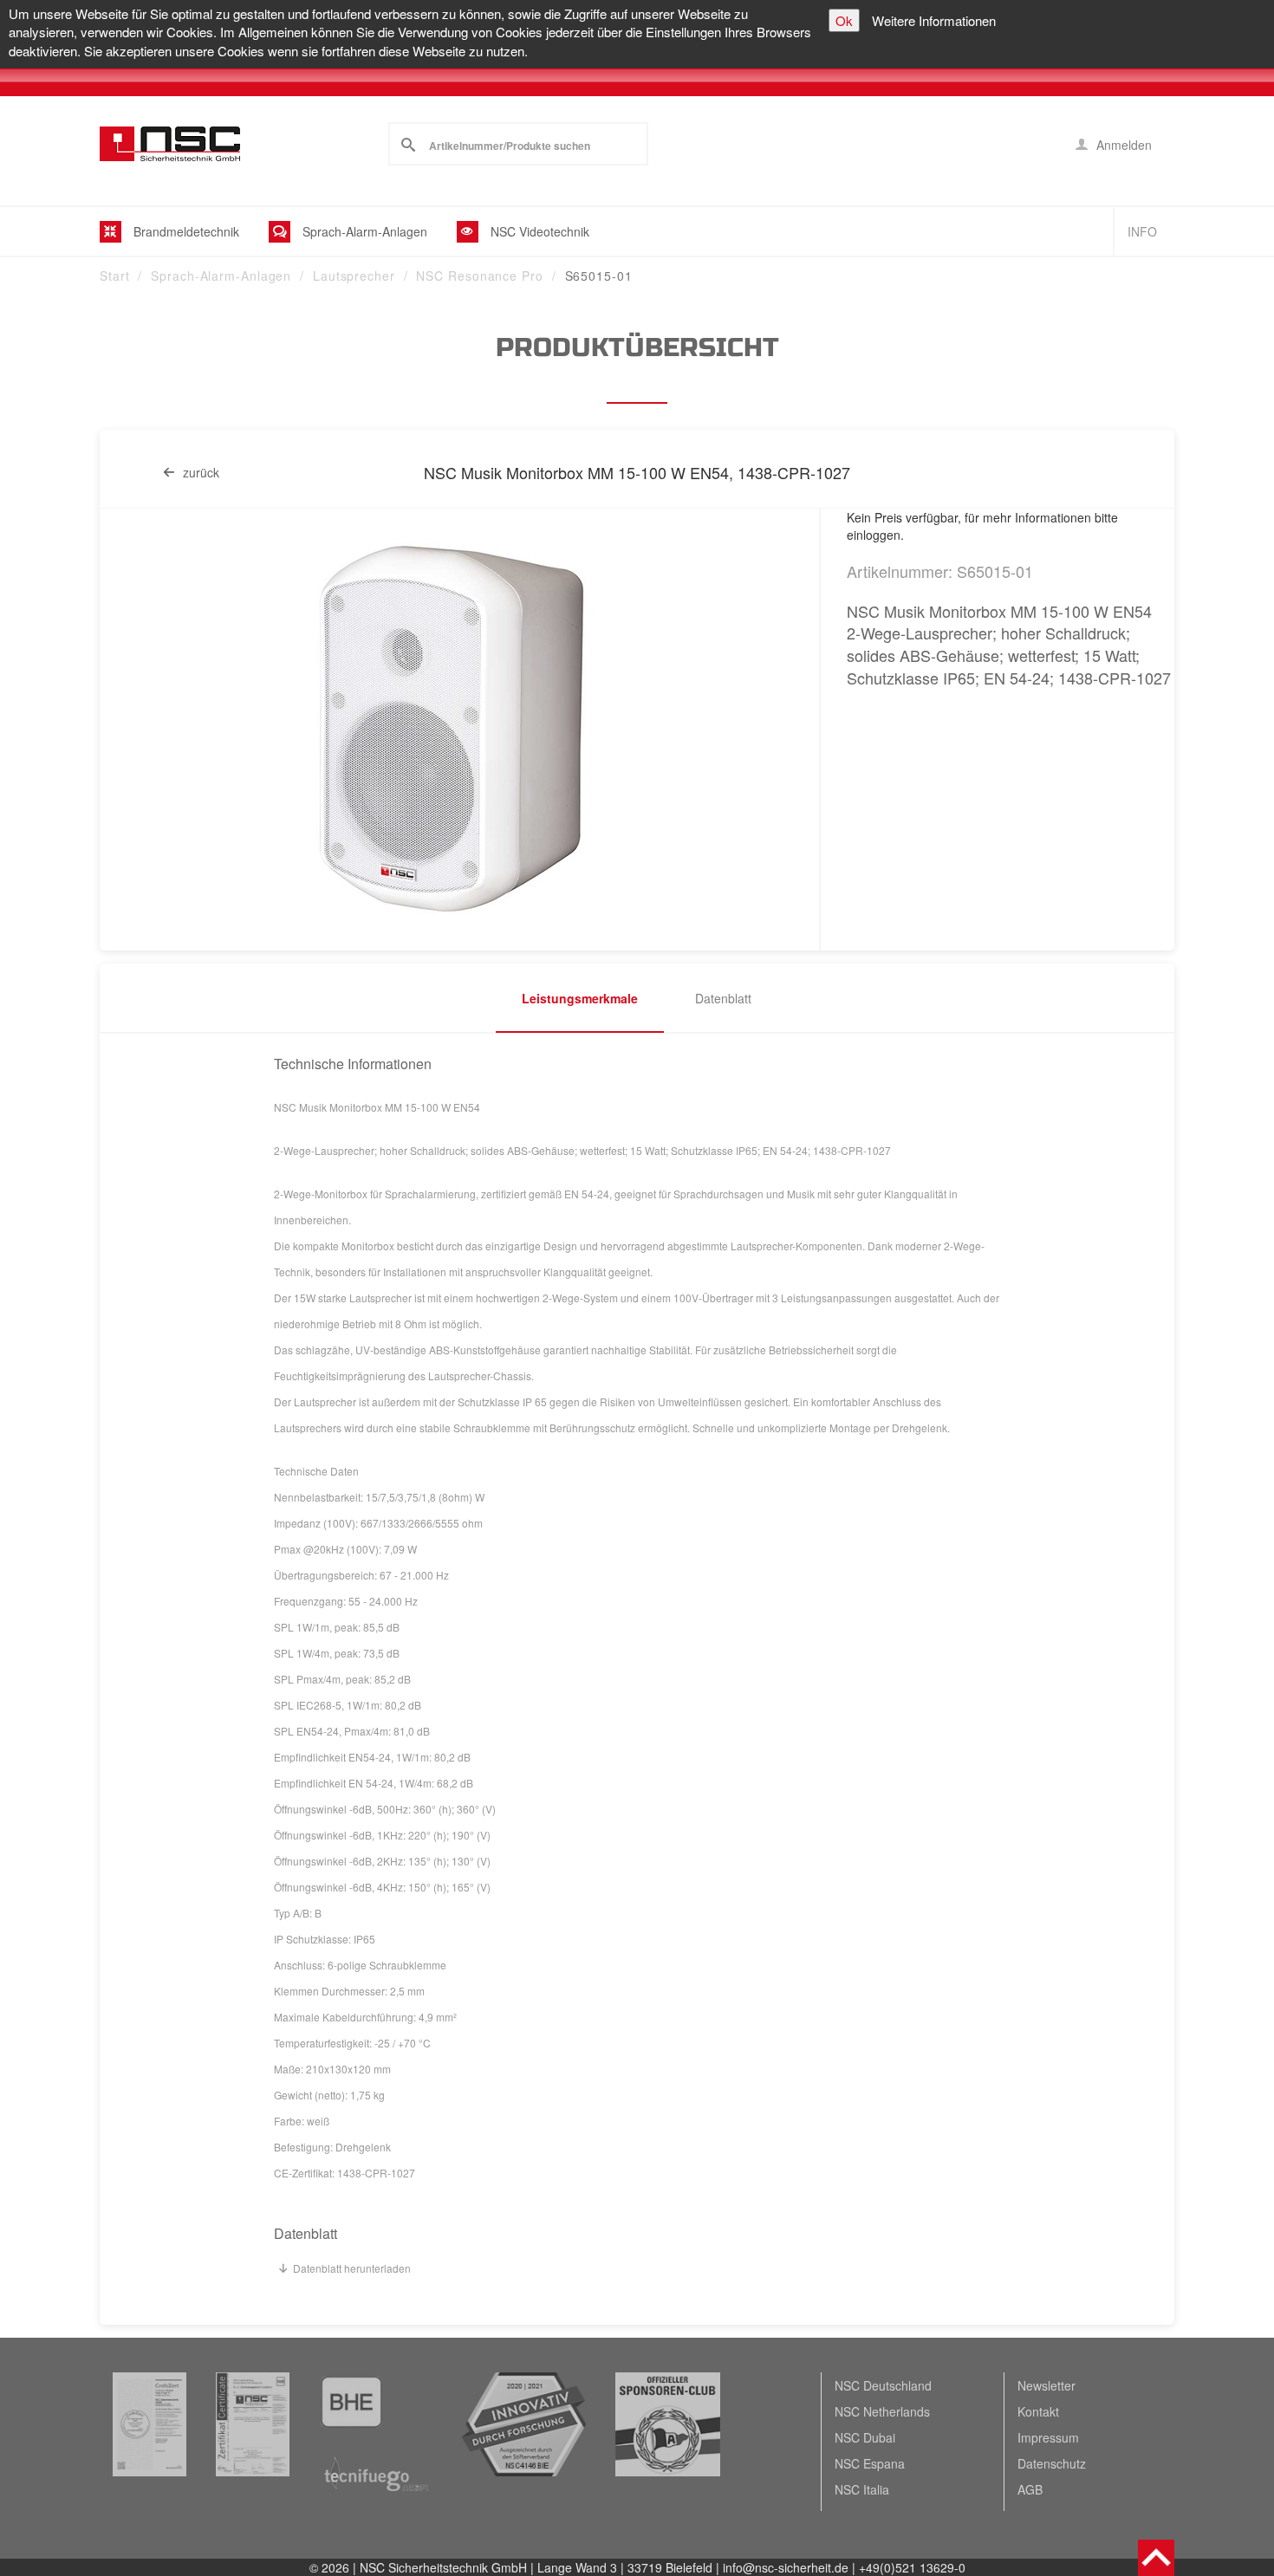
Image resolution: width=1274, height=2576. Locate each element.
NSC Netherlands (882, 2411)
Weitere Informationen (934, 20)
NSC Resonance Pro (479, 276)
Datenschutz (1052, 2463)
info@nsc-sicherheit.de (786, 2567)
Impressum (1048, 2437)
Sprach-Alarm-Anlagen (221, 276)
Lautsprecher (354, 276)
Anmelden (1122, 145)
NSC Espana (870, 2463)
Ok (844, 20)
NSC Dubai (865, 2437)
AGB (1030, 2489)
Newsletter (1046, 2385)
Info (1142, 231)
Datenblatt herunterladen (352, 2268)
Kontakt (1038, 2411)
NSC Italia (862, 2489)
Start (115, 276)
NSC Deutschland (883, 2385)
